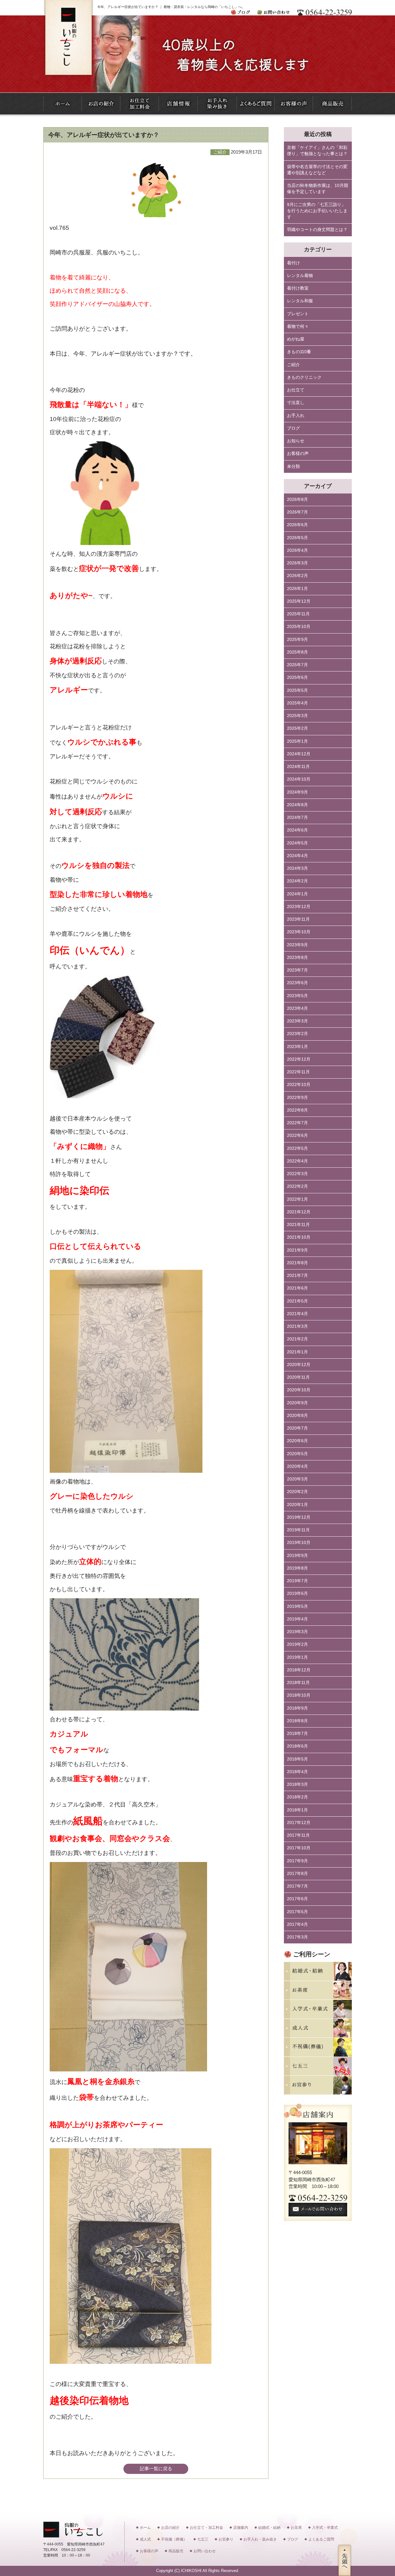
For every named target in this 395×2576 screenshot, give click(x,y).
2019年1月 (297, 1657)
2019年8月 (297, 1568)
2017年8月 (297, 1874)
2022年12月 (299, 1059)
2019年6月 (297, 1593)
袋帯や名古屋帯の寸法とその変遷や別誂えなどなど (317, 170)
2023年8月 (297, 958)
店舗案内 (241, 2528)
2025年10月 (299, 627)
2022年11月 (298, 1072)
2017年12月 (299, 1823)
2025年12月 (299, 601)
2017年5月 (297, 1912)
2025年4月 (297, 703)
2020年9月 (297, 1403)
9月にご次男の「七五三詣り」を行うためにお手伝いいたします (317, 211)
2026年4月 (297, 550)
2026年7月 (297, 512)
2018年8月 (297, 1721)
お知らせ (296, 441)
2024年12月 (299, 754)
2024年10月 (299, 779)
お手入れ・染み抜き (260, 2539)
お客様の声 (298, 454)
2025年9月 (297, 640)
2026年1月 (297, 589)
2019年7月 (297, 1581)
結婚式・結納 (269, 2528)
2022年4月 (297, 1161)
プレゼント (298, 314)
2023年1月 (297, 1047)
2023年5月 (297, 996)
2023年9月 (297, 945)
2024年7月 (297, 817)
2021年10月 (299, 1237)
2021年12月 (299, 1212)
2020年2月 (297, 1492)
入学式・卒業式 (325, 2528)
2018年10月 (299, 1695)
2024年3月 (297, 868)
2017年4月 (297, 1924)
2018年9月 (297, 1708)
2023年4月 (297, 1008)
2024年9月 (297, 792)
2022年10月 (299, 1085)
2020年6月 (297, 1441)
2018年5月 (297, 1759)
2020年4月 (297, 1466)
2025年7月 (297, 665)
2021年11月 (298, 1225)
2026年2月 (297, 576)
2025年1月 (297, 741)
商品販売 (176, 2551)
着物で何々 (298, 326)
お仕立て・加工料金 (206, 2528)
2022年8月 (297, 1110)
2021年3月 (297, 1326)
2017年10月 (299, 1848)
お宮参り (226, 2539)
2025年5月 (297, 690)
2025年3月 (297, 716)
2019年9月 (297, 1556)
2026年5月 (297, 538)
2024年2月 (297, 881)
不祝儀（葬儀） (174, 2539)
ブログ (293, 428)
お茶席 (296, 2528)
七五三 (203, 2539)
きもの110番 (299, 352)
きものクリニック (304, 377)
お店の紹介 (170, 2528)
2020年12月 (299, 1365)
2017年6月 (297, 1899)
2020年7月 (297, 1428)
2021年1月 (297, 1352)
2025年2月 (297, 728)
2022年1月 (297, 1199)
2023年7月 (297, 970)
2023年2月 (297, 1034)
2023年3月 (297, 1021)
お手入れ (296, 416)
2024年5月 (297, 843)
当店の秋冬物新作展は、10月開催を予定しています (318, 189)
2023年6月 (297, 983)
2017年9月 (297, 1861)
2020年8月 (297, 1416)
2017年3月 (297, 1937)
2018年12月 (299, 1670)
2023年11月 (298, 919)
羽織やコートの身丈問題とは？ (317, 230)
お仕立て (296, 390)
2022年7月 (297, 1123)
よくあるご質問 (321, 2539)
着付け (293, 263)
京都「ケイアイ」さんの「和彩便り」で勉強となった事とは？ (317, 151)
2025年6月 (297, 677)
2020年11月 (298, 1377)
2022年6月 (297, 1135)
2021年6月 (297, 1288)
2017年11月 (298, 1835)
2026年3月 (297, 563)
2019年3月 (297, 1632)
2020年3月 (297, 1479)
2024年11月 (298, 767)
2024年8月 (297, 805)
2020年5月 (297, 1454)
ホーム (145, 2528)
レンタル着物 (300, 276)
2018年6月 (297, 1746)
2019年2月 (297, 1644)
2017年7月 (297, 1886)
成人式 (145, 2539)
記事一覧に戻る (156, 2469)
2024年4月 (297, 856)
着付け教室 (298, 288)
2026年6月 (297, 525)
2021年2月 (297, 1339)
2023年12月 (299, 907)
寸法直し (296, 403)
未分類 (293, 466)
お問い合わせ (205, 2551)
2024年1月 (297, 894)
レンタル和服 (300, 301)
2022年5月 (297, 1148)
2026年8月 (297, 500)
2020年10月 (299, 1390)
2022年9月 (297, 1098)
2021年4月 (297, 1314)
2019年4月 (297, 1619)
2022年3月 (297, 1174)
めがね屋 (296, 339)
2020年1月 (297, 1505)
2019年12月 (299, 1517)
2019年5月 (297, 1606)
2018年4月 (297, 1772)
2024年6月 (297, 830)
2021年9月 (297, 1250)
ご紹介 (293, 365)
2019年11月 (298, 1530)
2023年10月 (299, 932)
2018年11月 (298, 1683)
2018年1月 (297, 1810)
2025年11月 (298, 614)
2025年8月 (297, 652)
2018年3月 (297, 1784)
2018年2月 (297, 1797)
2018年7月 (297, 1734)
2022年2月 (297, 1186)
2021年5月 (297, 1301)
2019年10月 (299, 1543)
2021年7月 (297, 1276)
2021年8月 (297, 1263)
